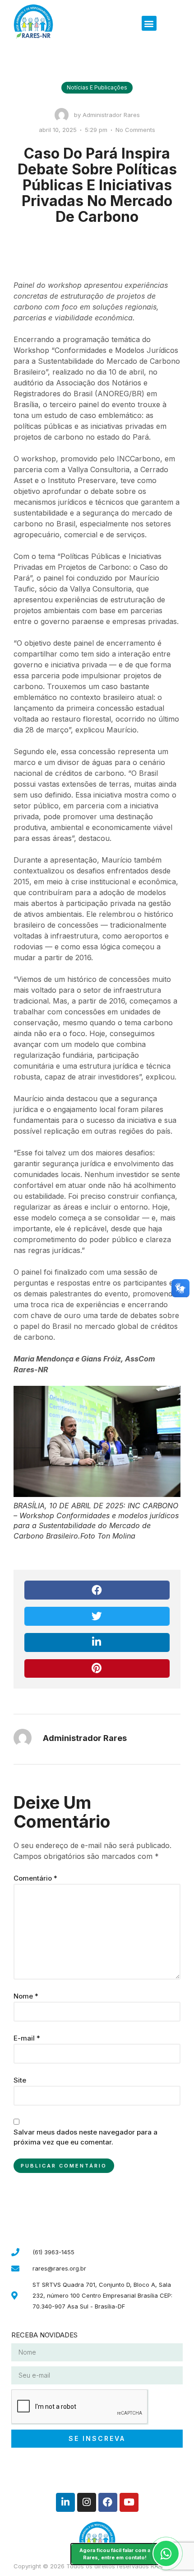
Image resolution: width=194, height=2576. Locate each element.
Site (20, 2080)
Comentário (35, 1878)
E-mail (27, 2038)
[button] (149, 23)
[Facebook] (108, 2502)
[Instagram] (87, 2502)
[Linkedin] (65, 2502)
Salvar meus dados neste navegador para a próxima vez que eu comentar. (85, 2137)
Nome (26, 1996)
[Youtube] (129, 2502)
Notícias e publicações (97, 87)
